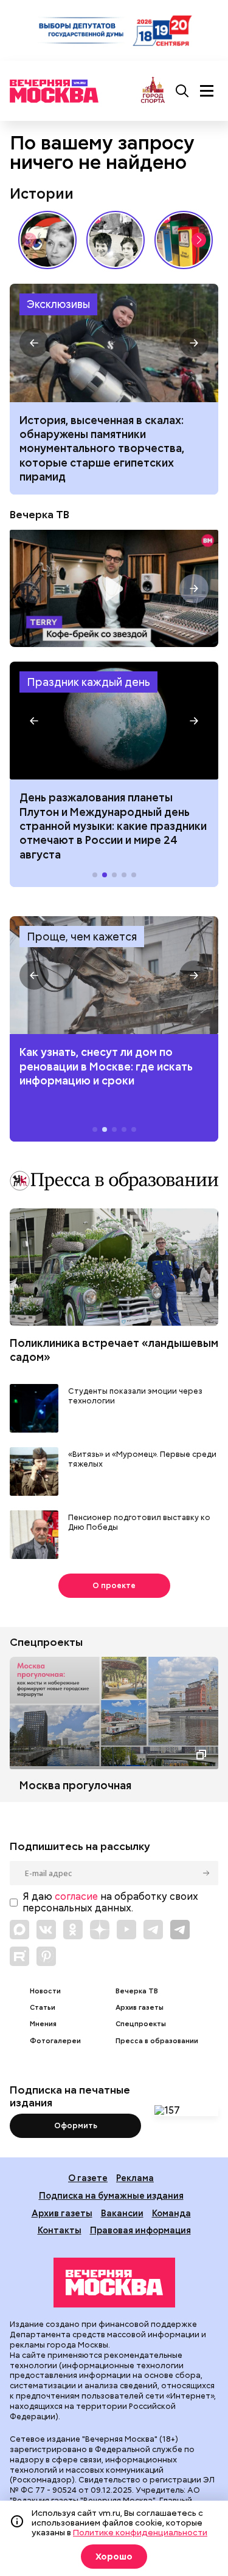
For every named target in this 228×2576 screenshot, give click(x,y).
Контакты (60, 2230)
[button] (199, 240)
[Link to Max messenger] (19, 1930)
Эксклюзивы (58, 304)
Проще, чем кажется (82, 937)
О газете (88, 2178)
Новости (45, 1991)
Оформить (76, 2126)
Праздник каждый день (88, 682)
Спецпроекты (141, 2024)
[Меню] (207, 91)
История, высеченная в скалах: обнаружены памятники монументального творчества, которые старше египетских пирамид (114, 343)
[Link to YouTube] (126, 1930)
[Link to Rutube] (19, 1956)
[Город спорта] (153, 91)
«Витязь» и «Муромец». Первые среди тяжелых (142, 1460)
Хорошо (114, 2557)
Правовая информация (140, 2230)
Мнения (43, 2024)
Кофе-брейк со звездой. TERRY (114, 588)
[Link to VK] (46, 1930)
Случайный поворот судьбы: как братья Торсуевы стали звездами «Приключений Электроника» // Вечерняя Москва (116, 240)
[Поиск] (182, 91)
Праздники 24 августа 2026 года (114, 721)
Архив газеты (140, 2008)
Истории (42, 194)
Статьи (43, 2008)
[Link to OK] (73, 1930)
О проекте (114, 1585)
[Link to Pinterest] (46, 1956)
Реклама (135, 2178)
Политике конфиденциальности (140, 2532)
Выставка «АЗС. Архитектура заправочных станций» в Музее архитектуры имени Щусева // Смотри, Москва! (184, 240)
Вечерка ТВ (40, 515)
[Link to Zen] (100, 1930)
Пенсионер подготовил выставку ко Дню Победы (139, 1523)
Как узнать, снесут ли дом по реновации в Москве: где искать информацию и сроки (114, 975)
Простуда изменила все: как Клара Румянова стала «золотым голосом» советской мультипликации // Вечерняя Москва (47, 240)
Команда (171, 2213)
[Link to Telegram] (153, 1930)
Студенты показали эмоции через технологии (135, 1396)
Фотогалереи (55, 2041)
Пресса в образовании (157, 2041)
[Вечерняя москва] (114, 2283)
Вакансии (122, 2213)
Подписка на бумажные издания (111, 2195)
